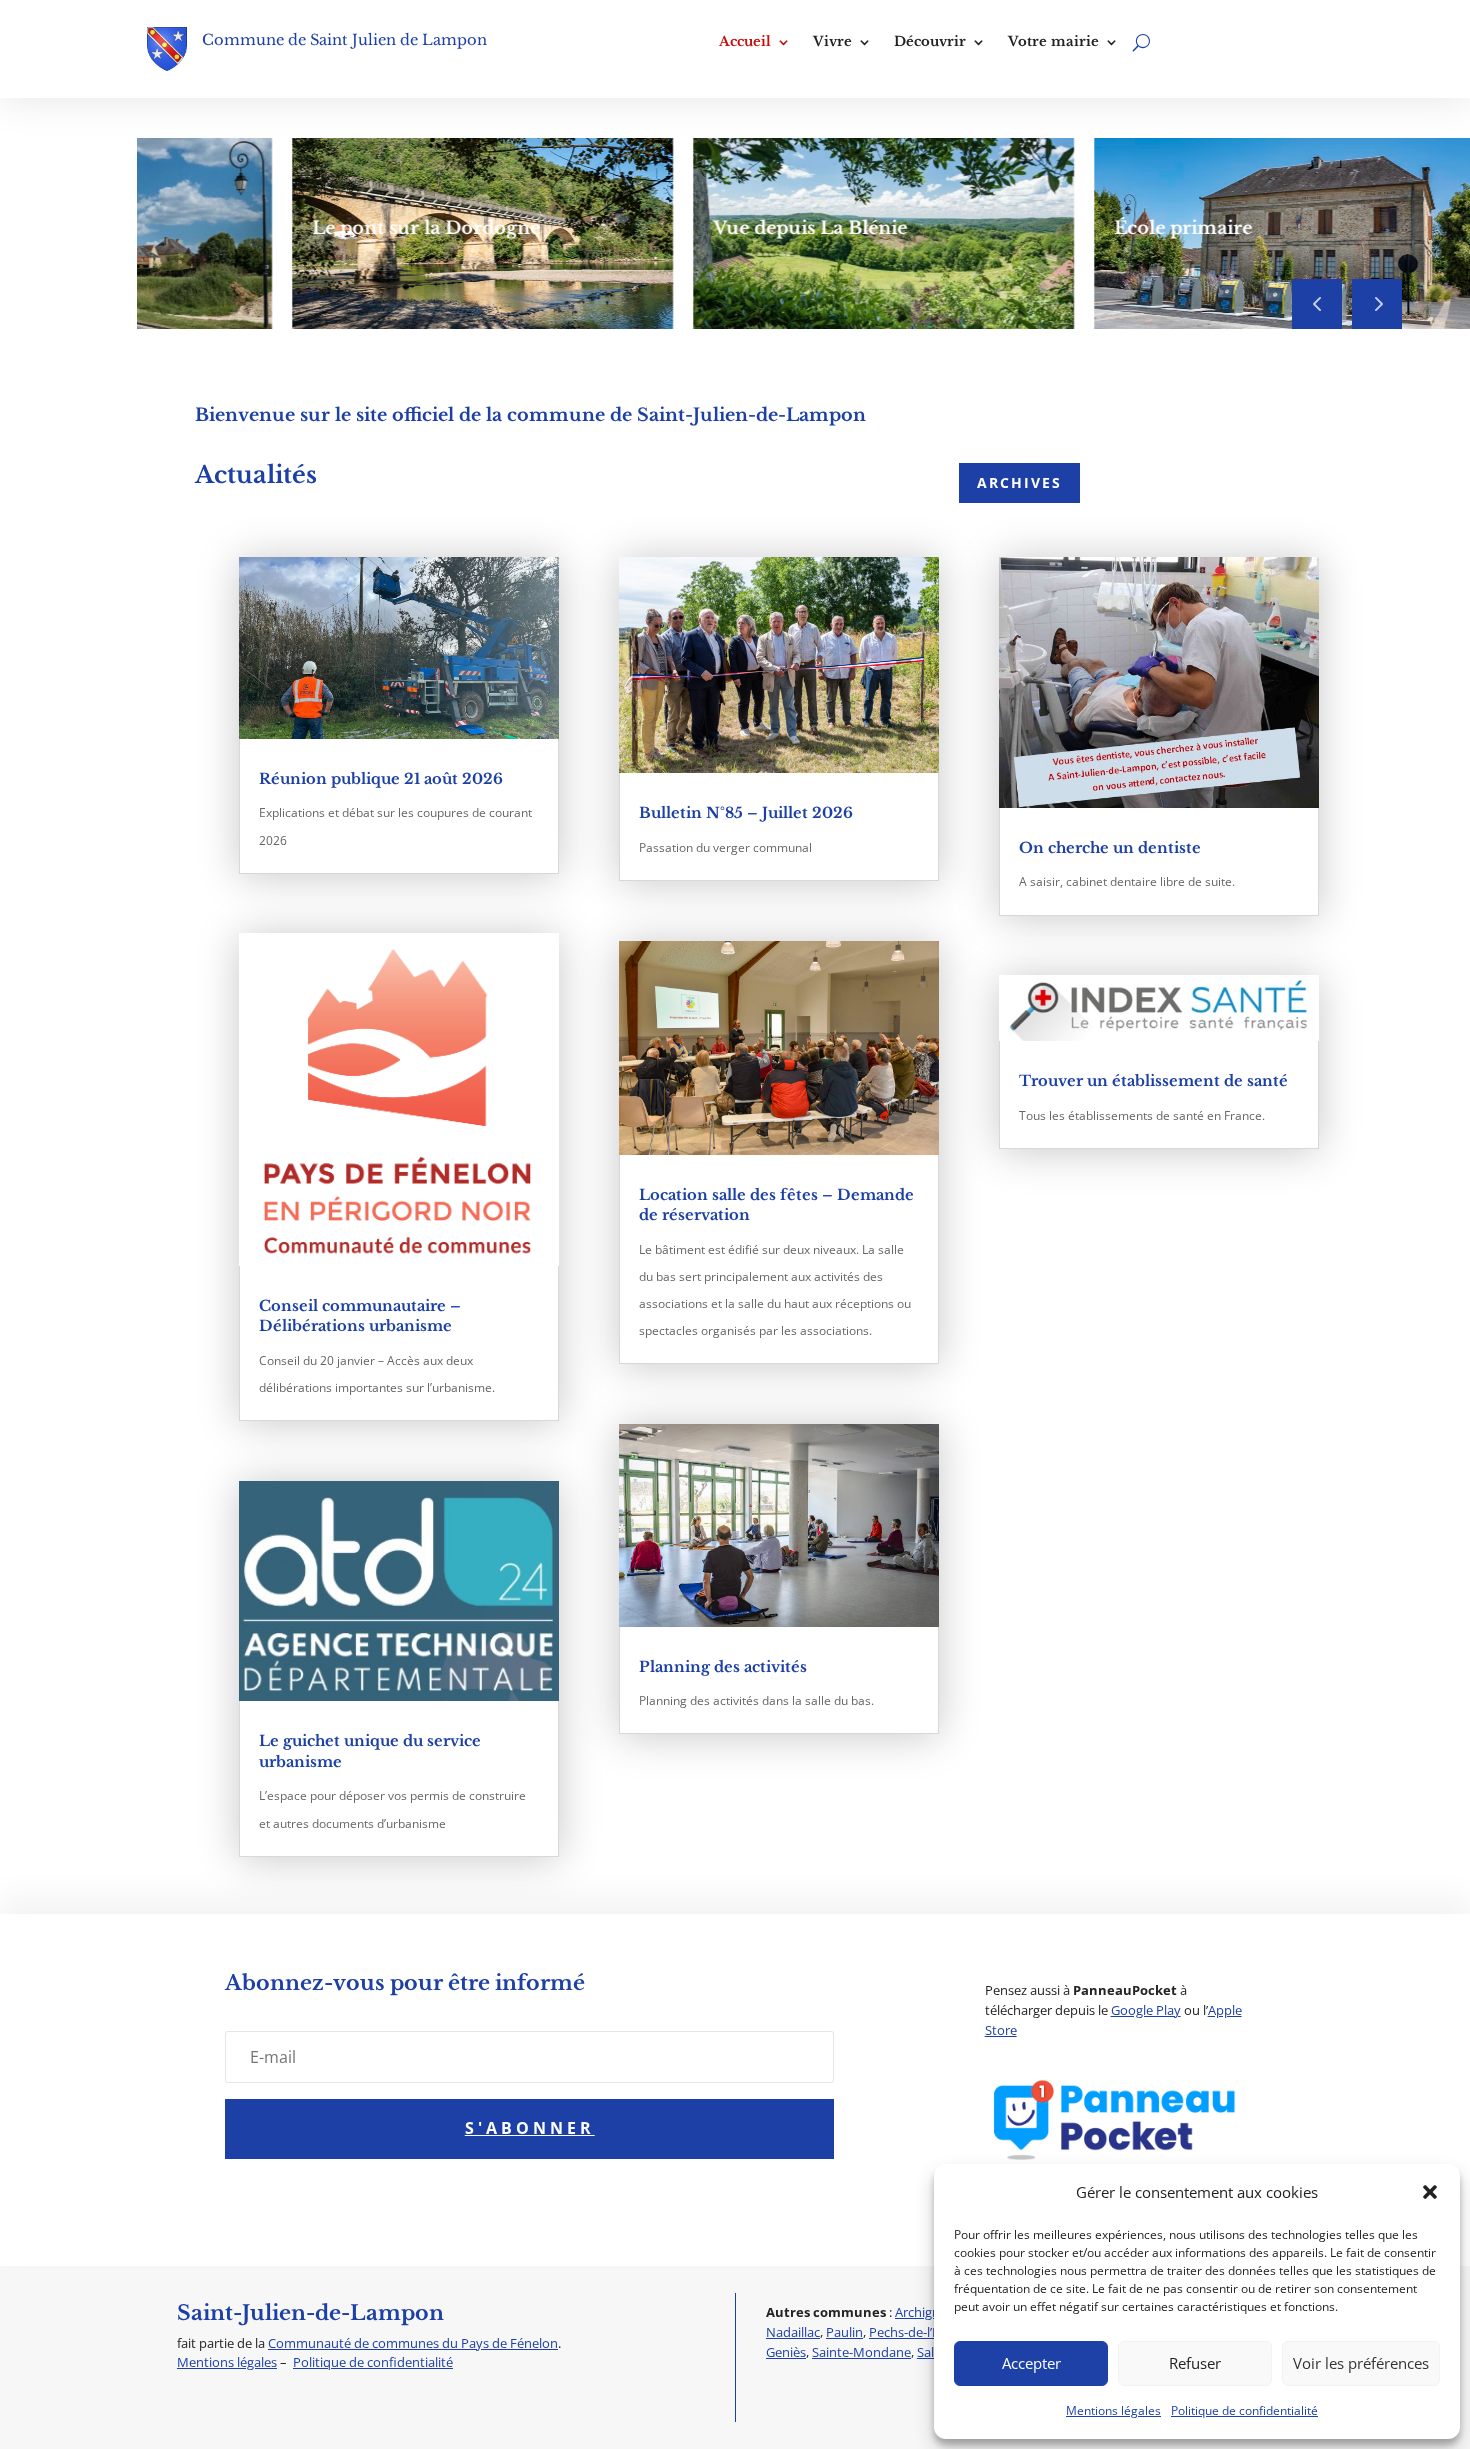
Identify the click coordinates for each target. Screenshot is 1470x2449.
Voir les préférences (1361, 2363)
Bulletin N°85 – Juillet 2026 (746, 813)
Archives (1019, 482)
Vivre (832, 42)
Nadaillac (793, 2332)
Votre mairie (1053, 42)
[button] (1430, 2192)
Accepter (1031, 2363)
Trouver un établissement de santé (1153, 1081)
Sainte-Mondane (861, 2352)
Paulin (844, 2332)
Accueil (745, 42)
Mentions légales (1113, 2410)
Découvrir (930, 42)
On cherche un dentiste (1110, 848)
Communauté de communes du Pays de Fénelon (413, 2343)
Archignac (924, 2312)
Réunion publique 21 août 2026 (381, 779)
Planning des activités (723, 1667)
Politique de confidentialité (1244, 2410)
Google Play (1146, 2010)
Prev (1317, 304)
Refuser (1195, 2363)
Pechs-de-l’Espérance (931, 2332)
